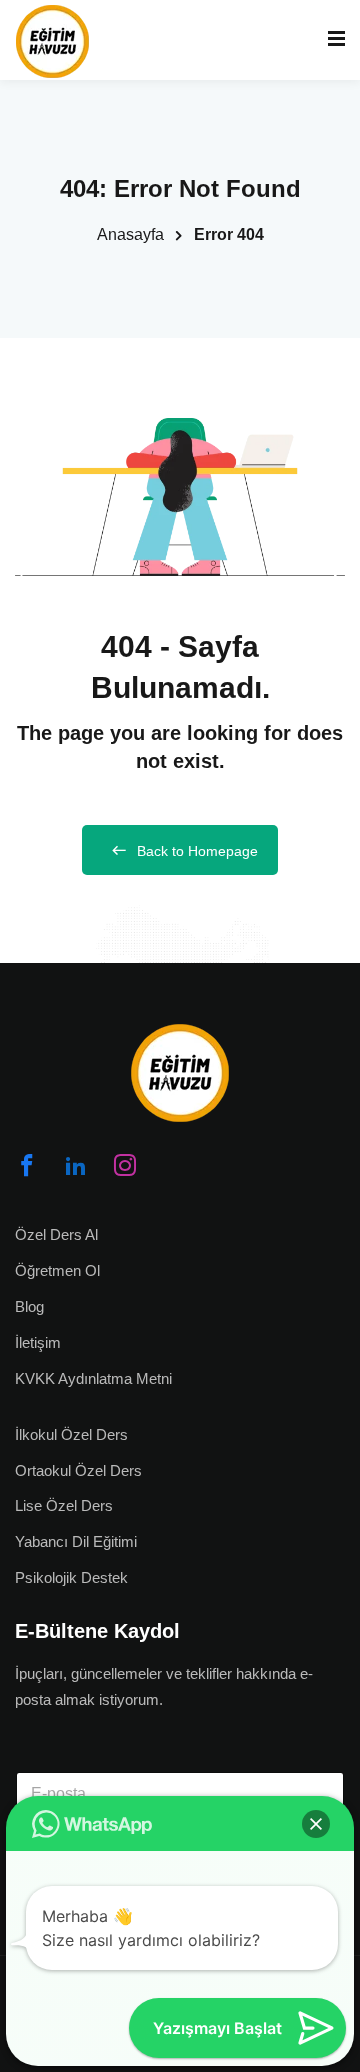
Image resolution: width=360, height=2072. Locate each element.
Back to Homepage (197, 851)
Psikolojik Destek (71, 1577)
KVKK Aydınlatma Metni (93, 1378)
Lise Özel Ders (64, 1505)
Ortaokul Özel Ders (78, 1470)
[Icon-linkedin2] (76, 1165)
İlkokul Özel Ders (71, 1434)
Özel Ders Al (56, 1234)
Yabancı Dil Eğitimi (76, 1541)
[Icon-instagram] (125, 1165)
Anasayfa (130, 234)
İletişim (38, 1342)
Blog (29, 1306)
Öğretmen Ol (57, 1270)
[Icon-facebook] (27, 1165)
